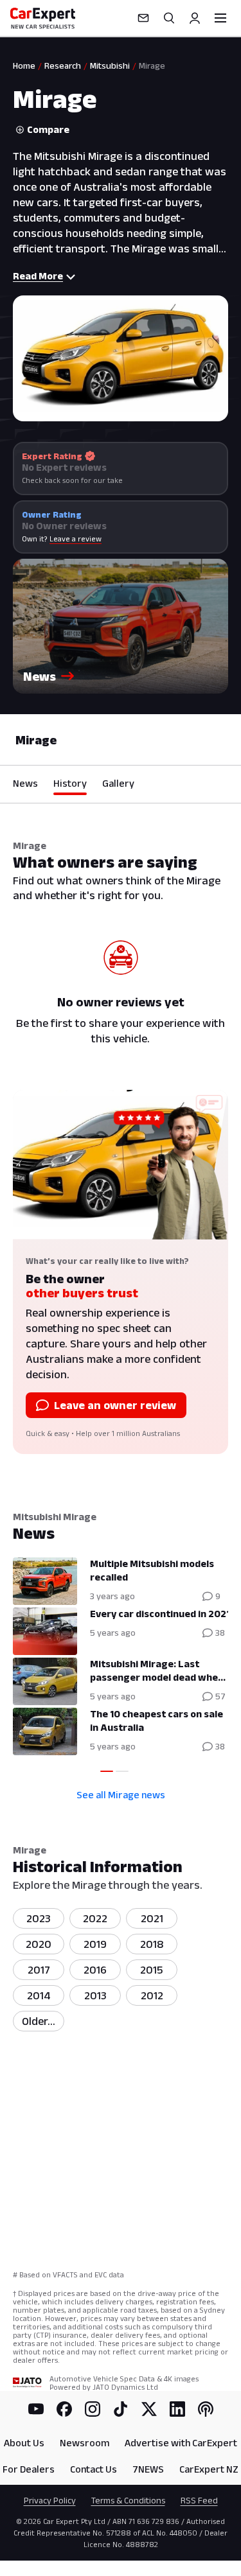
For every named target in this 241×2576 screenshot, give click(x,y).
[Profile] (195, 18)
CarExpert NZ (209, 2469)
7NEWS (148, 2469)
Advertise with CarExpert (181, 2443)
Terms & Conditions (128, 2500)
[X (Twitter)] (149, 2409)
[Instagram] (93, 2409)
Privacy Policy (50, 2500)
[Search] (169, 18)
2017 (39, 1970)
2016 (95, 1970)
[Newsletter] (143, 18)
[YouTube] (36, 2409)
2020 (39, 1944)
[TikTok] (121, 2409)
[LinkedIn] (177, 2409)
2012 (152, 1995)
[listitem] (39, 2021)
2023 (39, 1918)
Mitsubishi (110, 66)
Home (24, 66)
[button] (121, 626)
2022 (95, 1918)
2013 (95, 1995)
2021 (152, 1918)
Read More (38, 276)
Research (63, 66)
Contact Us (94, 2469)
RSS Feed (199, 2500)
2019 (95, 1944)
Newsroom (85, 2443)
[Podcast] (206, 2409)
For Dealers (29, 2469)
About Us (24, 2443)
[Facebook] (64, 2409)
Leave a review (76, 539)
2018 (152, 1944)
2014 (39, 1995)
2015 (152, 1970)
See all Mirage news (121, 1795)
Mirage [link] (152, 66)
